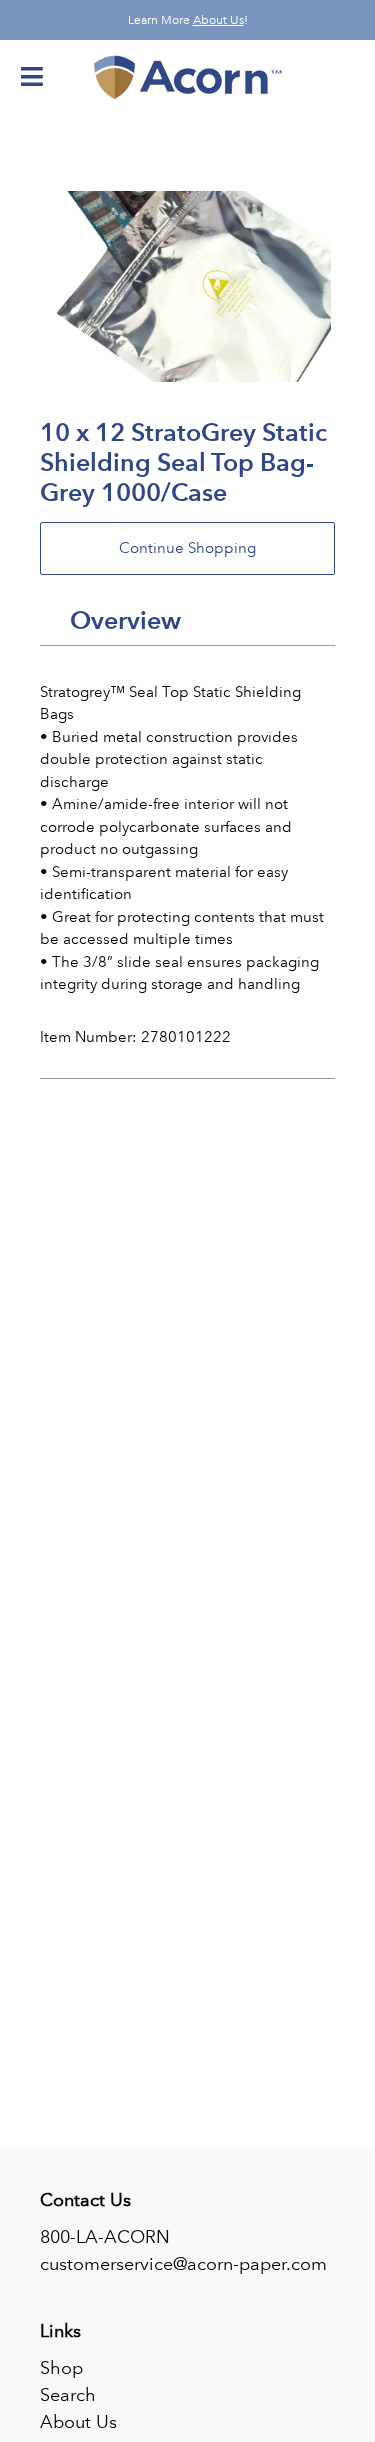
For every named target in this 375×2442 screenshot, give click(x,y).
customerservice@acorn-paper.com (183, 2264)
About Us (218, 20)
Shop (61, 2368)
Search (68, 2395)
